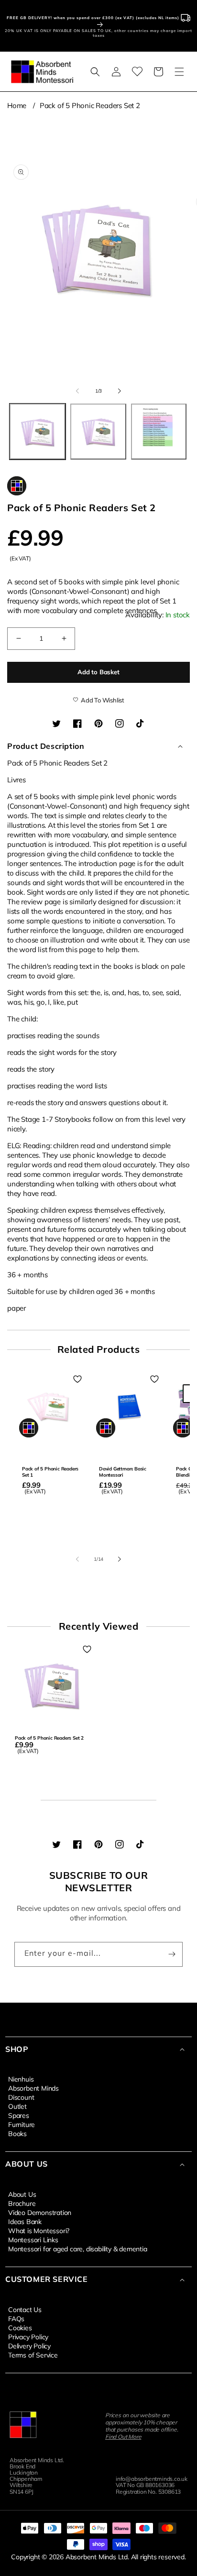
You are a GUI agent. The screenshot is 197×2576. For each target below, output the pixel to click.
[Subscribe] (172, 1954)
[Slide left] (77, 391)
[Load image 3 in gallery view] (159, 432)
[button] (95, 72)
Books (17, 2133)
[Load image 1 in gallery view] (38, 432)
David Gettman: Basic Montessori (123, 1472)
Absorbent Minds (33, 2088)
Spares (19, 2115)
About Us (22, 2194)
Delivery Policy (29, 2346)
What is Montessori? (39, 2230)
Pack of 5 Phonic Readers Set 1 (50, 1472)
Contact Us (25, 2309)
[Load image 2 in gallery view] (98, 432)
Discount (21, 2097)
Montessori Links (33, 2239)
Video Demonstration (40, 2212)
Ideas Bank (25, 2221)
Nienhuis (21, 2079)
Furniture (22, 2124)
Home (17, 105)
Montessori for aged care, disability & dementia (78, 2248)
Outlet (17, 2106)
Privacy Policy (28, 2336)
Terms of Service (33, 2355)
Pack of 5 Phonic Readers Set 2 (90, 105)
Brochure (22, 2203)
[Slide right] (120, 391)
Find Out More (123, 2437)
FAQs (16, 2318)
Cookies (20, 2327)
